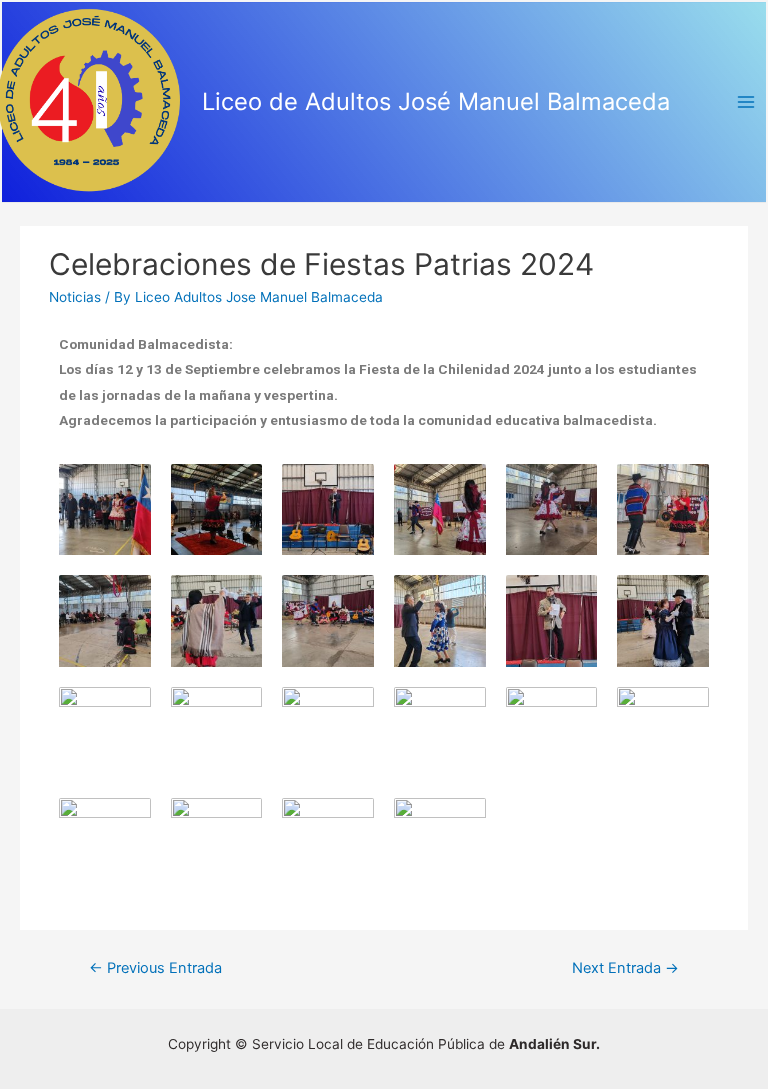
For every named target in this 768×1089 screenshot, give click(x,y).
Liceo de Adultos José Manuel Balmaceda (436, 101)
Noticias (75, 297)
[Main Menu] (746, 102)
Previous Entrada (155, 968)
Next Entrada (625, 968)
